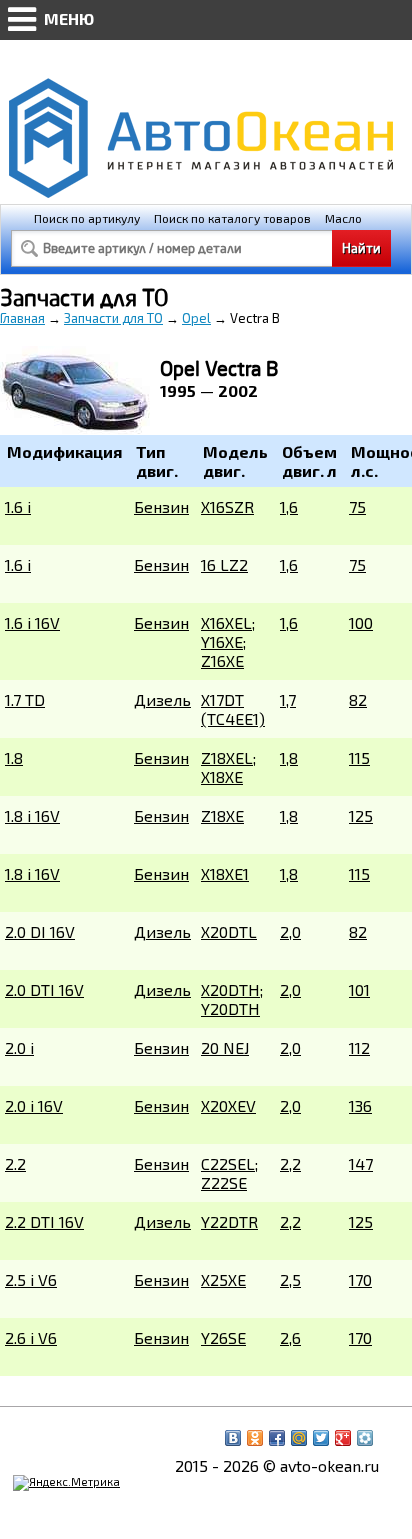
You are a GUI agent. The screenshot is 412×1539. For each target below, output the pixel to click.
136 (360, 1105)
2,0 (290, 931)
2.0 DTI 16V (44, 989)
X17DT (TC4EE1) (233, 709)
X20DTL (229, 931)
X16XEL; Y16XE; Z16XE (228, 641)
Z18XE (222, 815)
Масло (343, 218)
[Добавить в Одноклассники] (255, 1438)
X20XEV (228, 1105)
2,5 (290, 1279)
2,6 (290, 1337)
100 (361, 622)
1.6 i (18, 506)
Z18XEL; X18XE (228, 767)
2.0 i (19, 1047)
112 (359, 1047)
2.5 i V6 (31, 1279)
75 (357, 506)
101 (359, 989)
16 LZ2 (224, 564)
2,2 (290, 1163)
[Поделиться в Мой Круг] (365, 1438)
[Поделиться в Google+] (343, 1438)
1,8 (289, 757)
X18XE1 (225, 873)
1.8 (14, 757)
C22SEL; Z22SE (229, 1173)
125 (361, 815)
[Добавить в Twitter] (321, 1438)
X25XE (223, 1279)
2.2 (15, 1163)
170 (360, 1279)
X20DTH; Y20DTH (232, 999)
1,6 (289, 506)
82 (358, 699)
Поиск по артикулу (87, 218)
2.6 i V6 (31, 1337)
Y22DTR (229, 1221)
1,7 (288, 699)
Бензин (161, 506)
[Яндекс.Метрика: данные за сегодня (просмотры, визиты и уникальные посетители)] (66, 1483)
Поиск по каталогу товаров (232, 218)
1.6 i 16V (32, 622)
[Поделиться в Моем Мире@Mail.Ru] (299, 1438)
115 (359, 757)
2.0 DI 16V (40, 931)
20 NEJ (225, 1047)
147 (361, 1163)
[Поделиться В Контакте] (233, 1438)
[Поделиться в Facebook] (277, 1438)
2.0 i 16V (34, 1105)
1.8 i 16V (32, 815)
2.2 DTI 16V (44, 1221)
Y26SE (223, 1337)
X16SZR (227, 506)
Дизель (162, 699)
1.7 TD (25, 699)
